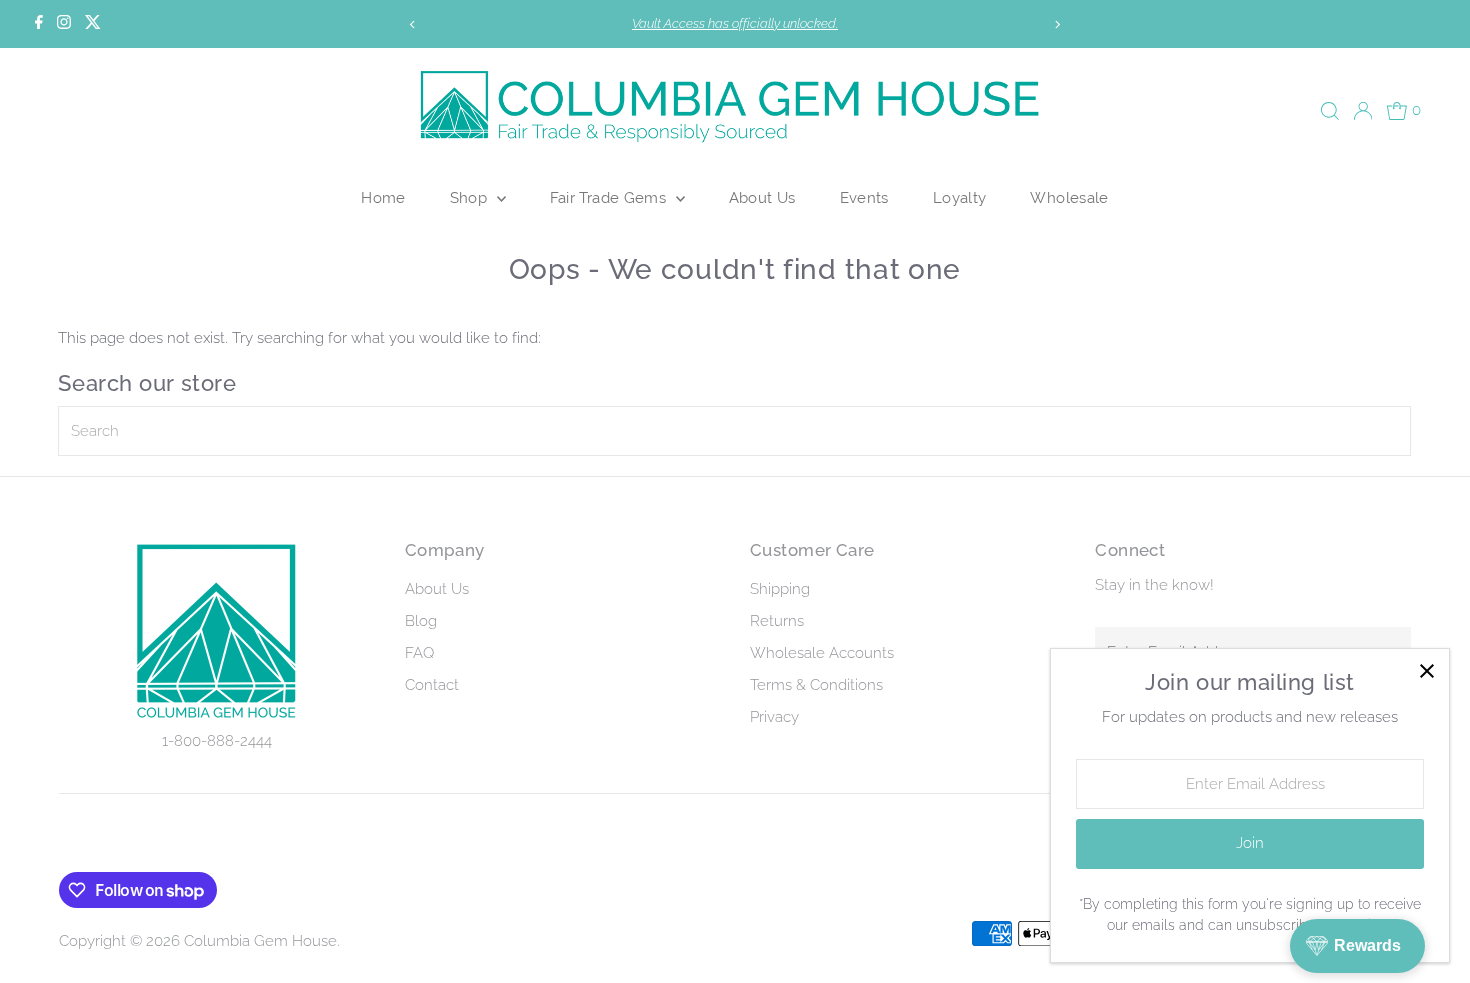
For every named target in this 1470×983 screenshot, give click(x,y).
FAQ (419, 653)
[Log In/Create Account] (1363, 111)
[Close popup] (1426, 671)
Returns (777, 621)
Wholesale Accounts (822, 653)
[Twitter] (93, 24)
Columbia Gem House (260, 941)
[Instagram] (64, 24)
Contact (432, 685)
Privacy (774, 717)
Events (864, 197)
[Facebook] (39, 24)
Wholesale (1069, 197)
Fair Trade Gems (610, 197)
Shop (471, 197)
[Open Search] (1330, 111)
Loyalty (960, 197)
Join (1250, 843)
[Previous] (412, 24)
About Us (762, 197)
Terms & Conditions (816, 685)
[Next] (1057, 24)
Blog (421, 621)
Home (383, 197)
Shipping (780, 589)
